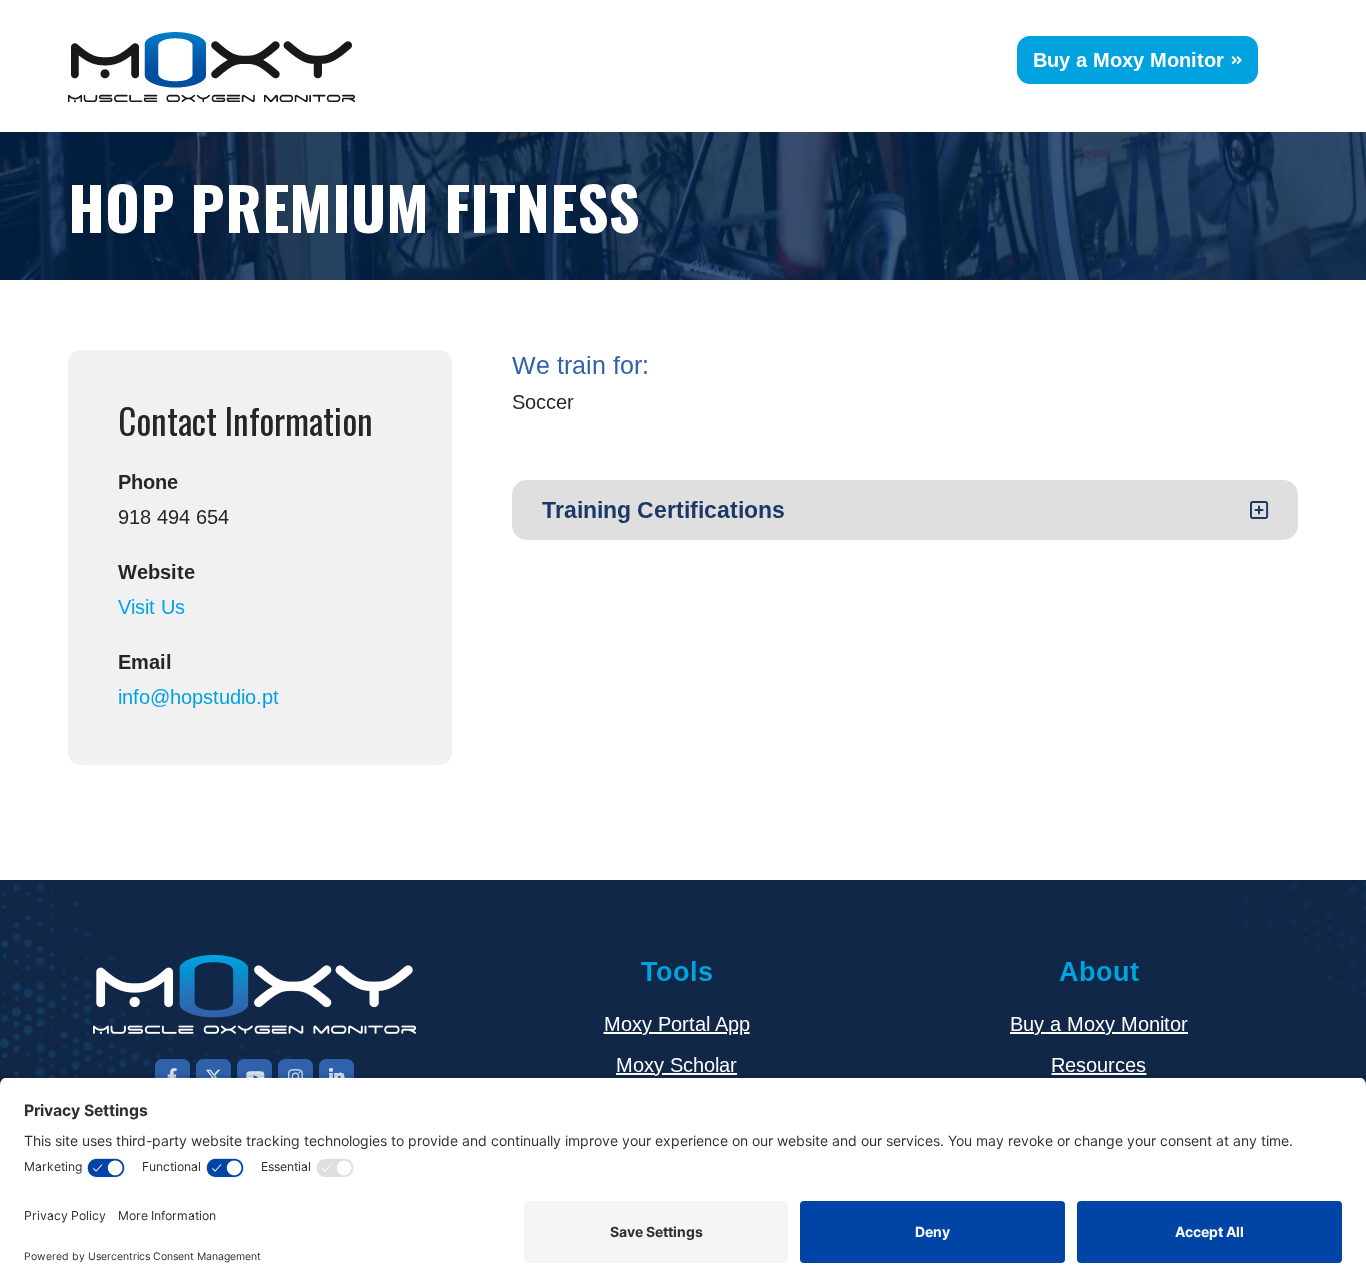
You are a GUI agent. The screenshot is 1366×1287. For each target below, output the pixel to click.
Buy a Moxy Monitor (1128, 60)
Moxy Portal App (677, 1024)
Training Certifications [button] (663, 510)
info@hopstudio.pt (198, 697)
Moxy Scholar (676, 1065)
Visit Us (151, 607)
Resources (1098, 1065)
